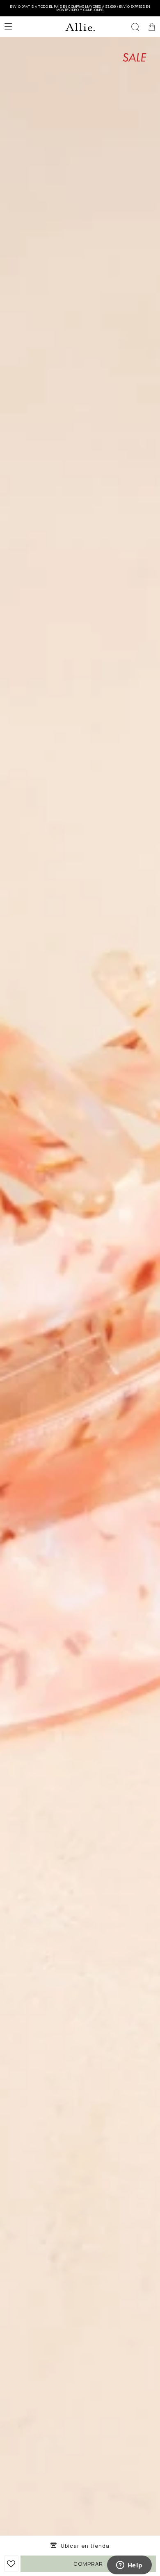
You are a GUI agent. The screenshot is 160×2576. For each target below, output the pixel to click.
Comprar (88, 2564)
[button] (135, 27)
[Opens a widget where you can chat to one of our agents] (129, 2566)
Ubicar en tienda (85, 2546)
